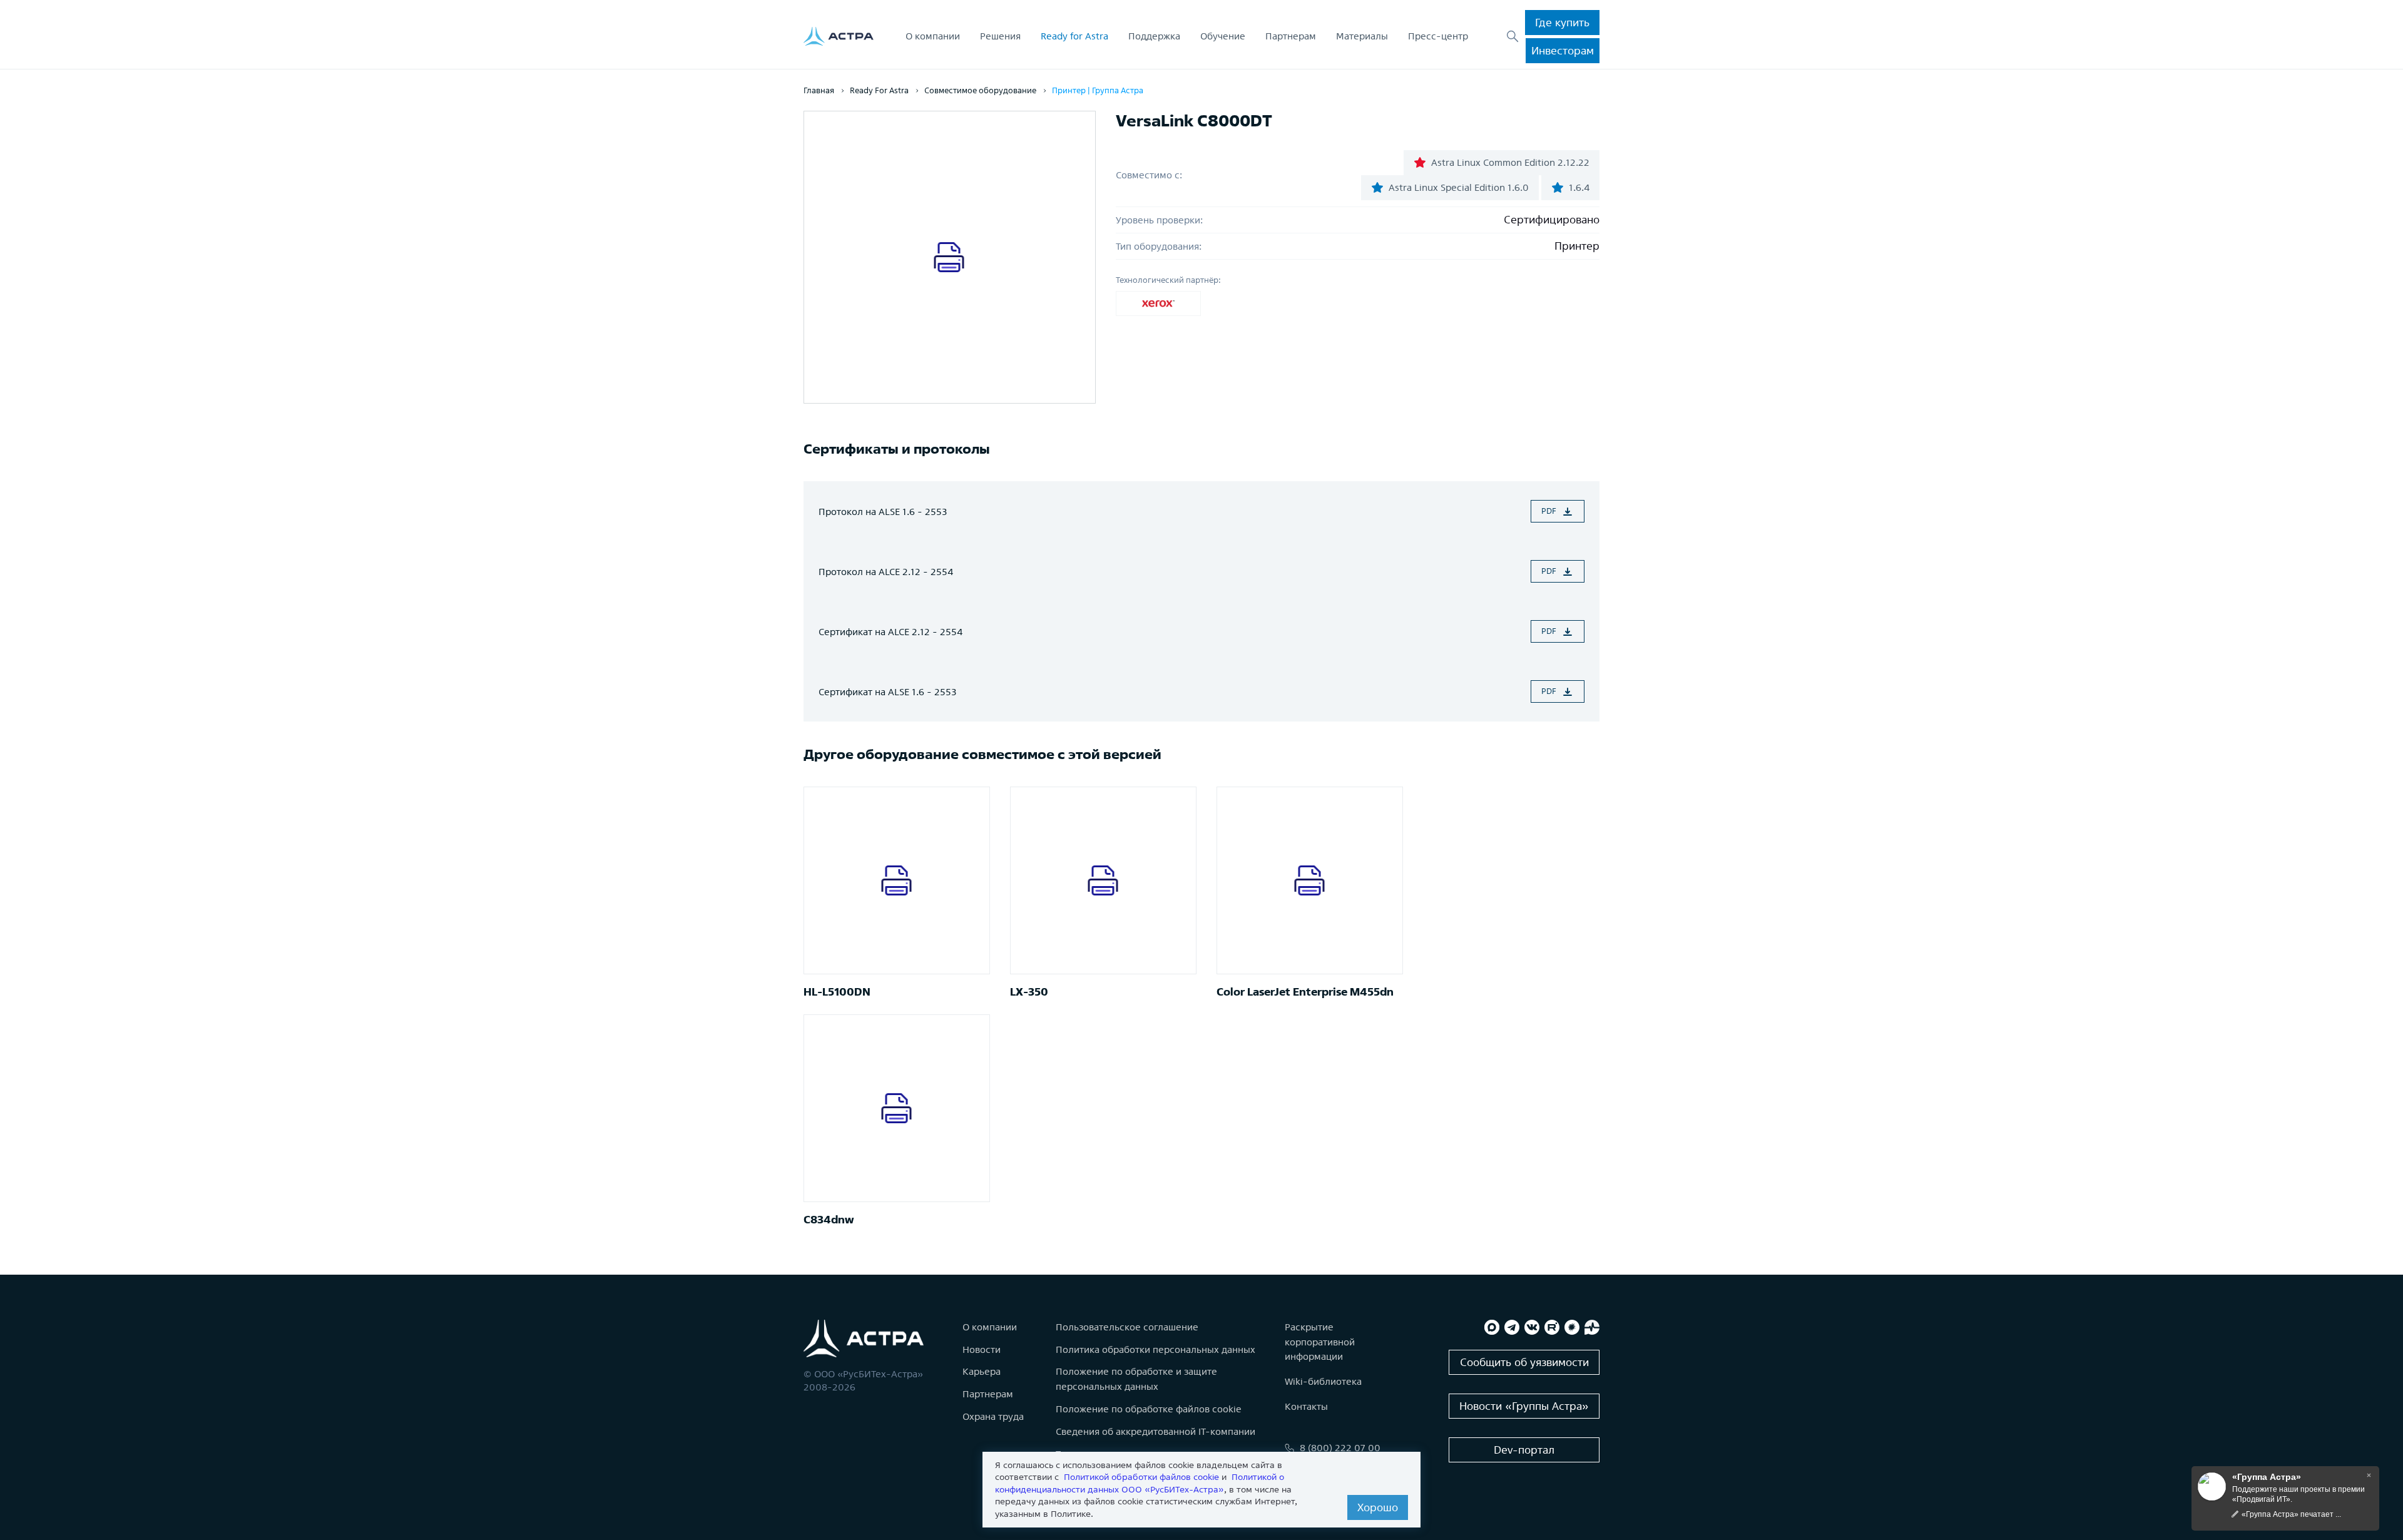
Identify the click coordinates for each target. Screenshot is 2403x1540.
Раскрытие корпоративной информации (1320, 1342)
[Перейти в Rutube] (1552, 1327)
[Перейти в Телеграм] (1512, 1327)
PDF (1549, 511)
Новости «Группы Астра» (1524, 1406)
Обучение (1223, 36)
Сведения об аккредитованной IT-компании (1156, 1431)
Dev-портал (1524, 1450)
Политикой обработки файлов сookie (1141, 1477)
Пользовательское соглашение (1127, 1327)
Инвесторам (1563, 50)
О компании (933, 36)
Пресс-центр (1438, 36)
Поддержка (1154, 36)
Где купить (1562, 22)
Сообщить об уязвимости (1524, 1362)
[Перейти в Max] (1492, 1327)
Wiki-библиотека (1323, 1381)
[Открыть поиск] (1513, 36)
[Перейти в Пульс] (1592, 1327)
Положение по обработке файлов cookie (1149, 1409)
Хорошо (1378, 1507)
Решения (1000, 36)
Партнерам (1291, 36)
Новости (982, 1349)
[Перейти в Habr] (1572, 1327)
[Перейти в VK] (1532, 1327)
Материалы (1362, 36)
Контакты (1306, 1406)
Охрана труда (993, 1416)
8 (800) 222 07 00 (1340, 1448)
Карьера (982, 1371)
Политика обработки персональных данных (1156, 1349)
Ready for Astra (1074, 36)
